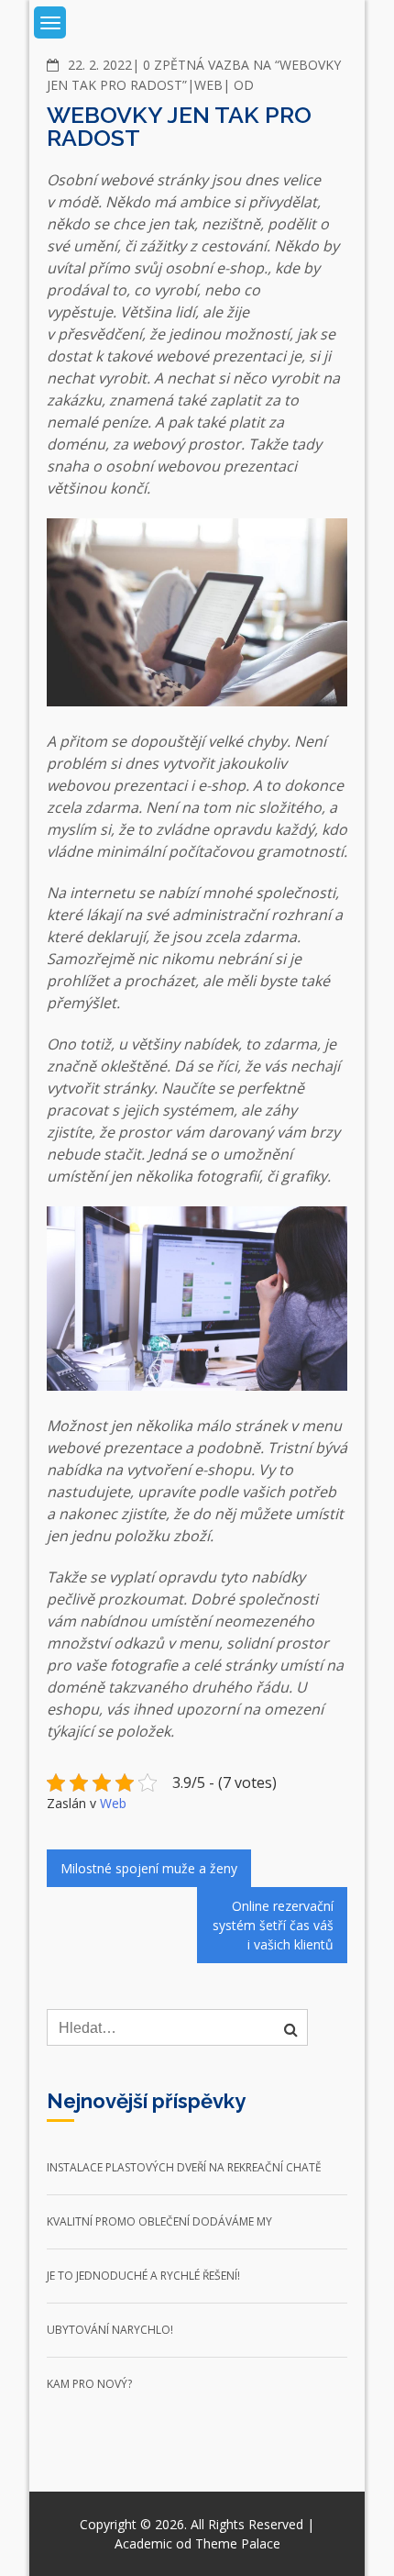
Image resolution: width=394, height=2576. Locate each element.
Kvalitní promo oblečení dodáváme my (159, 2221)
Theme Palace (238, 2543)
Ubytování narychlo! (110, 2330)
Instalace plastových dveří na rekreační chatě (184, 2167)
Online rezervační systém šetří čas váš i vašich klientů (273, 1925)
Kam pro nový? (89, 2384)
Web (208, 85)
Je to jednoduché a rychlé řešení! (143, 2276)
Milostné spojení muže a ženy (149, 1868)
